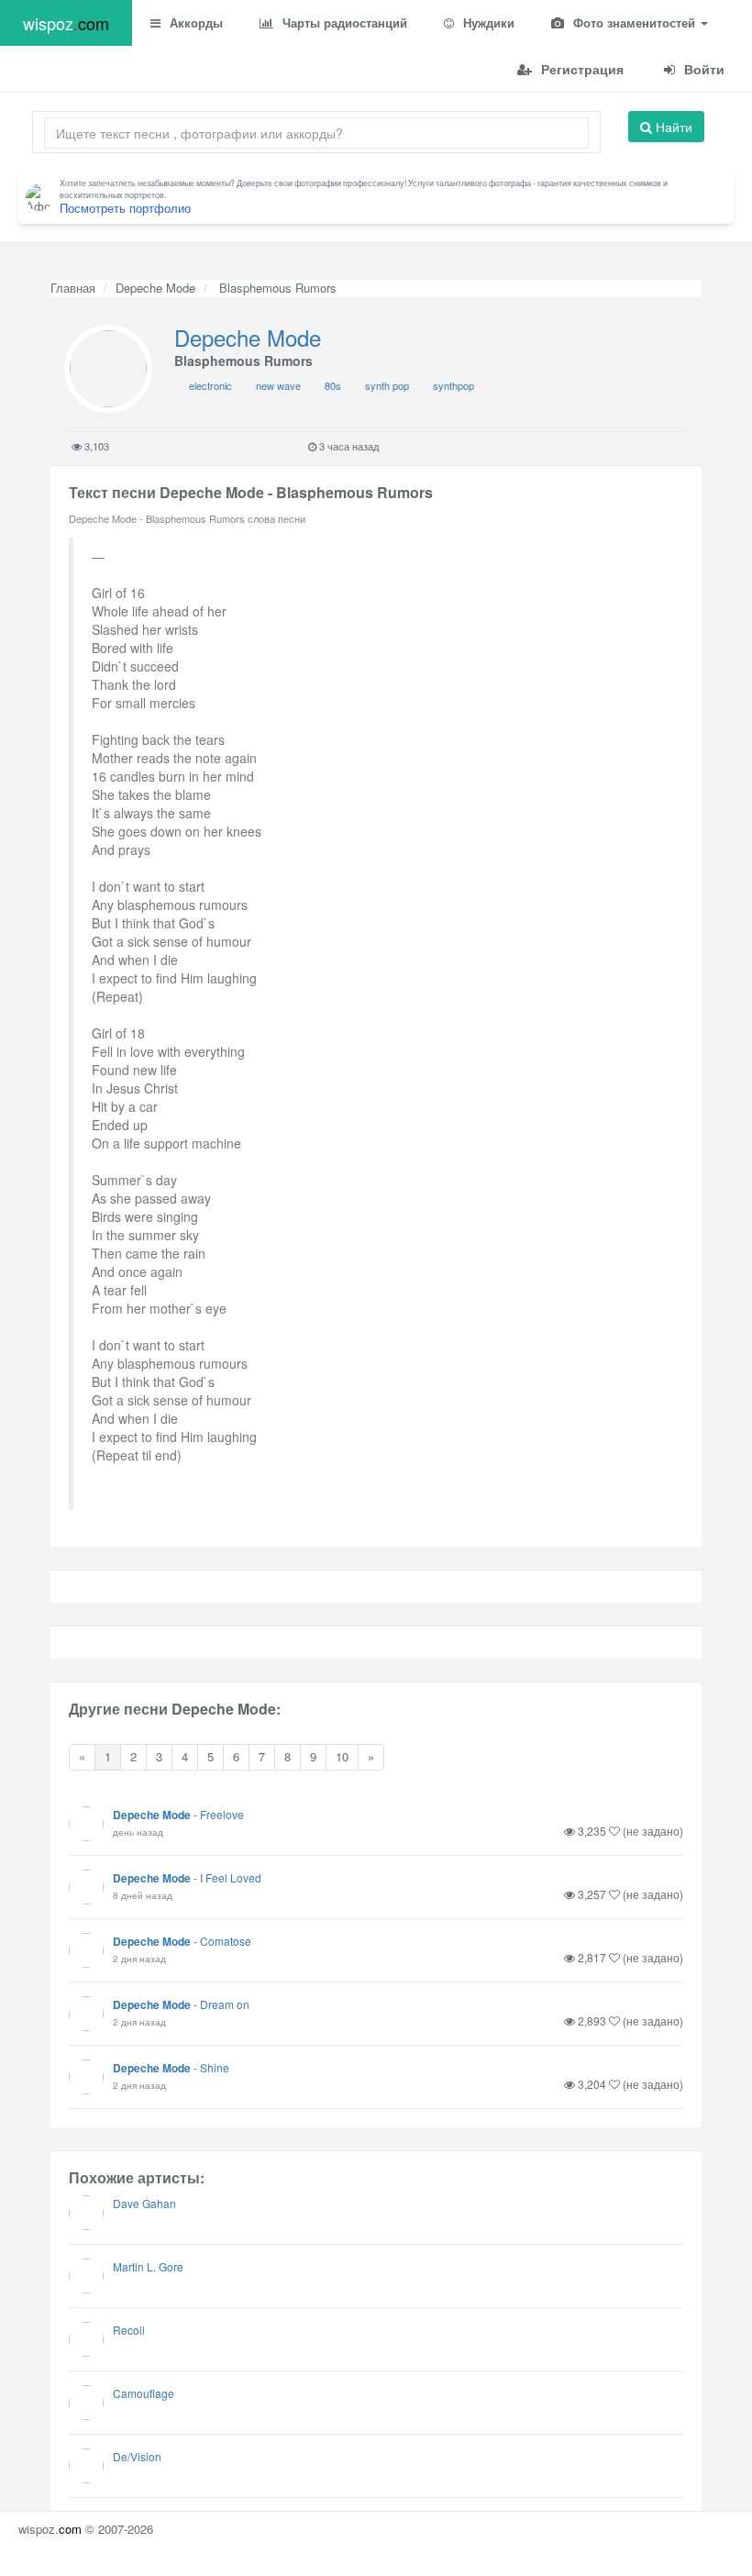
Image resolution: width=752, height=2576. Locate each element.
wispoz (66, 23)
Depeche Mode (155, 288)
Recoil (129, 2330)
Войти (702, 69)
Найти (672, 127)
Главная (73, 288)
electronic (210, 385)
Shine (215, 2067)
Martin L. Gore (148, 2266)
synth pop (387, 385)
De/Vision (137, 2456)
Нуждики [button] (487, 22)
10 (342, 1756)
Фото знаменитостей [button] (634, 22)
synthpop (453, 385)
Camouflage (144, 2393)
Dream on (225, 2004)
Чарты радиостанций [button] (343, 22)
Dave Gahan (144, 2203)
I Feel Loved (231, 1877)
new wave (278, 385)
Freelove (222, 1814)
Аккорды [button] (194, 22)
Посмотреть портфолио (125, 208)
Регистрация (581, 69)
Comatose (226, 1941)
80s (333, 385)
